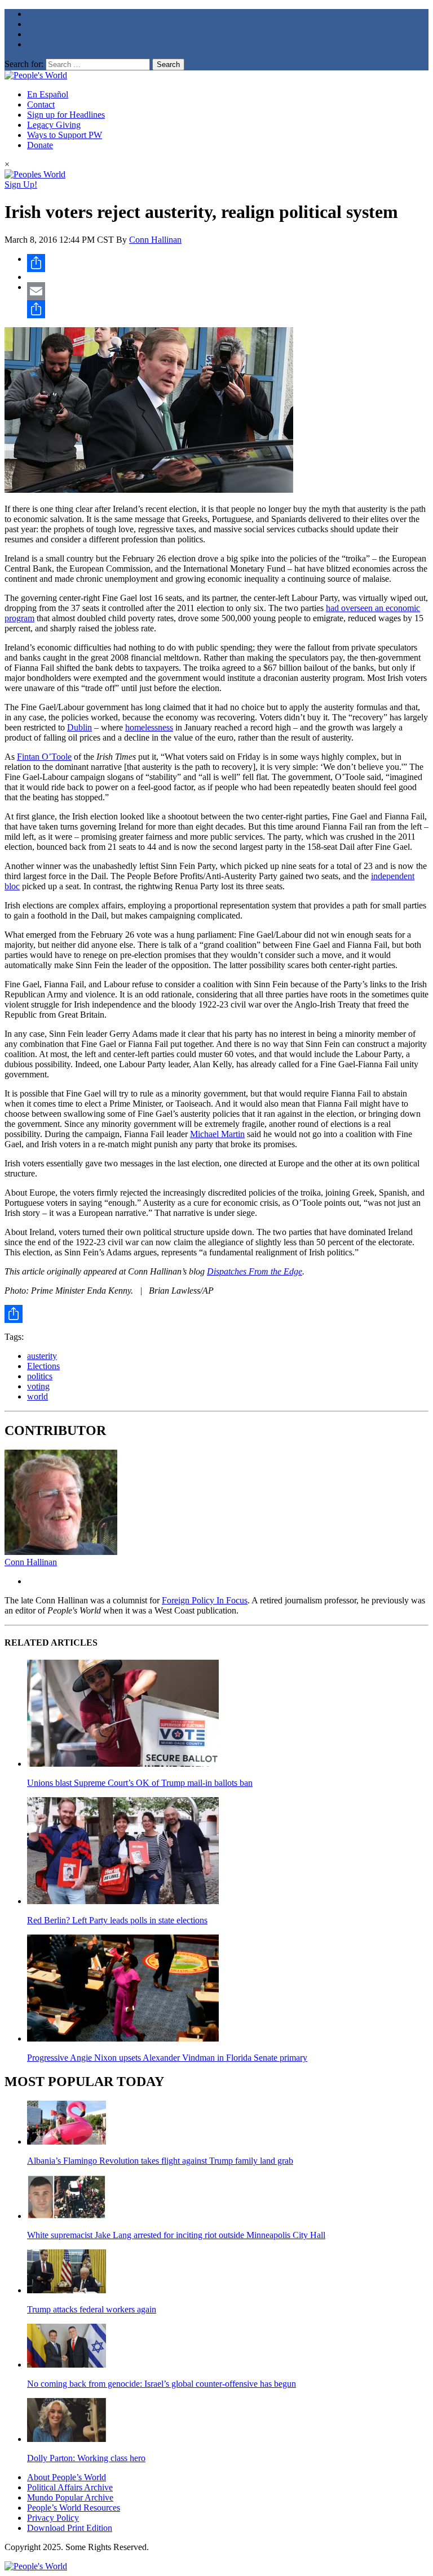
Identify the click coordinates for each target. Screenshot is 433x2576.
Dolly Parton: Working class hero (86, 2458)
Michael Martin (217, 1134)
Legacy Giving (54, 125)
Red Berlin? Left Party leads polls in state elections (117, 1920)
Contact (41, 104)
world (37, 1396)
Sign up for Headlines (66, 115)
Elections (43, 1366)
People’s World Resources (74, 2508)
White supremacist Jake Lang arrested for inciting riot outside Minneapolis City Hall (176, 2235)
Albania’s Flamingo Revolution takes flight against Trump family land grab (160, 2161)
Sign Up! (21, 184)
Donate (40, 145)
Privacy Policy (53, 2518)
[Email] (228, 291)
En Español (48, 94)
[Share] (228, 263)
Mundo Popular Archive (70, 2497)
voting (38, 1386)
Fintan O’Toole (44, 757)
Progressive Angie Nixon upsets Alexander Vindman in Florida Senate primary (167, 2058)
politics (40, 1376)
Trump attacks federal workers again (92, 2309)
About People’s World (67, 2477)
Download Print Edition (70, 2528)
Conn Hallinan (155, 240)
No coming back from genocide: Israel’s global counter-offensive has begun (162, 2384)
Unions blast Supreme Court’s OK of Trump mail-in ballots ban (140, 1783)
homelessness (149, 727)
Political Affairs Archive (70, 2487)
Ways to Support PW (65, 135)
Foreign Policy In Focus (205, 1600)
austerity (42, 1356)
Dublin (79, 727)
